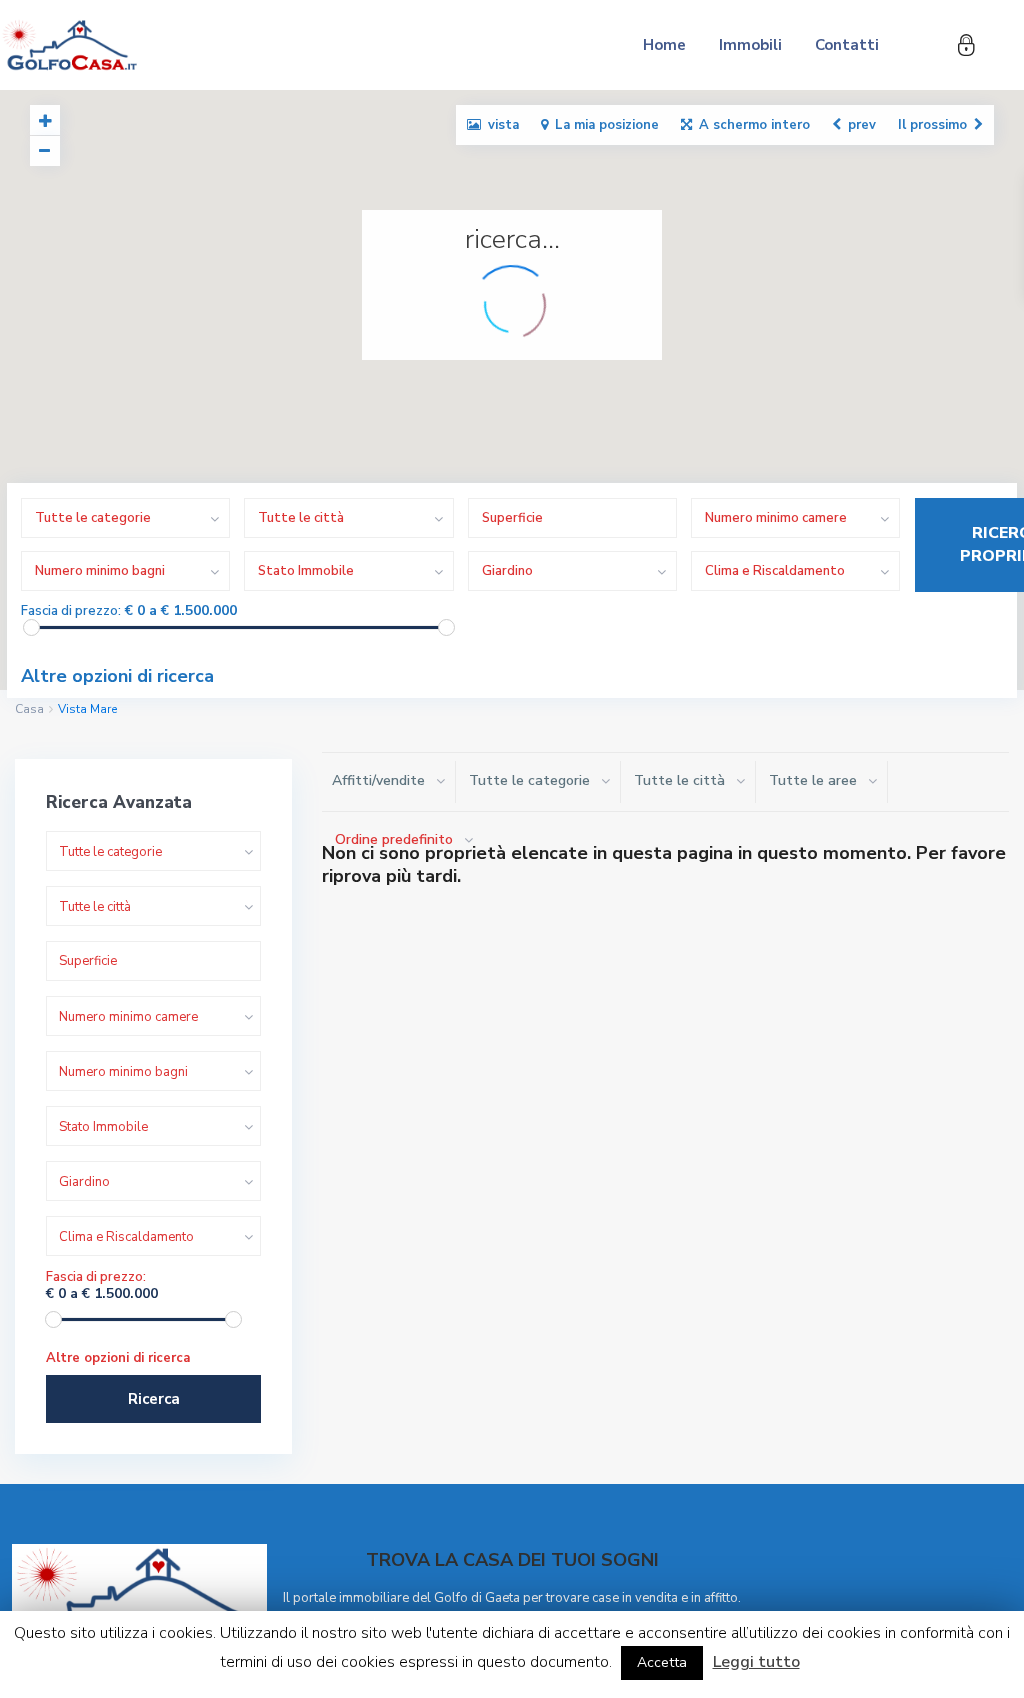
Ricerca (154, 1399)
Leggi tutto (756, 1662)
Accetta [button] (662, 1662)
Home (664, 45)
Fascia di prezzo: (71, 611)
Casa (29, 709)
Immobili (750, 45)
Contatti (847, 45)
